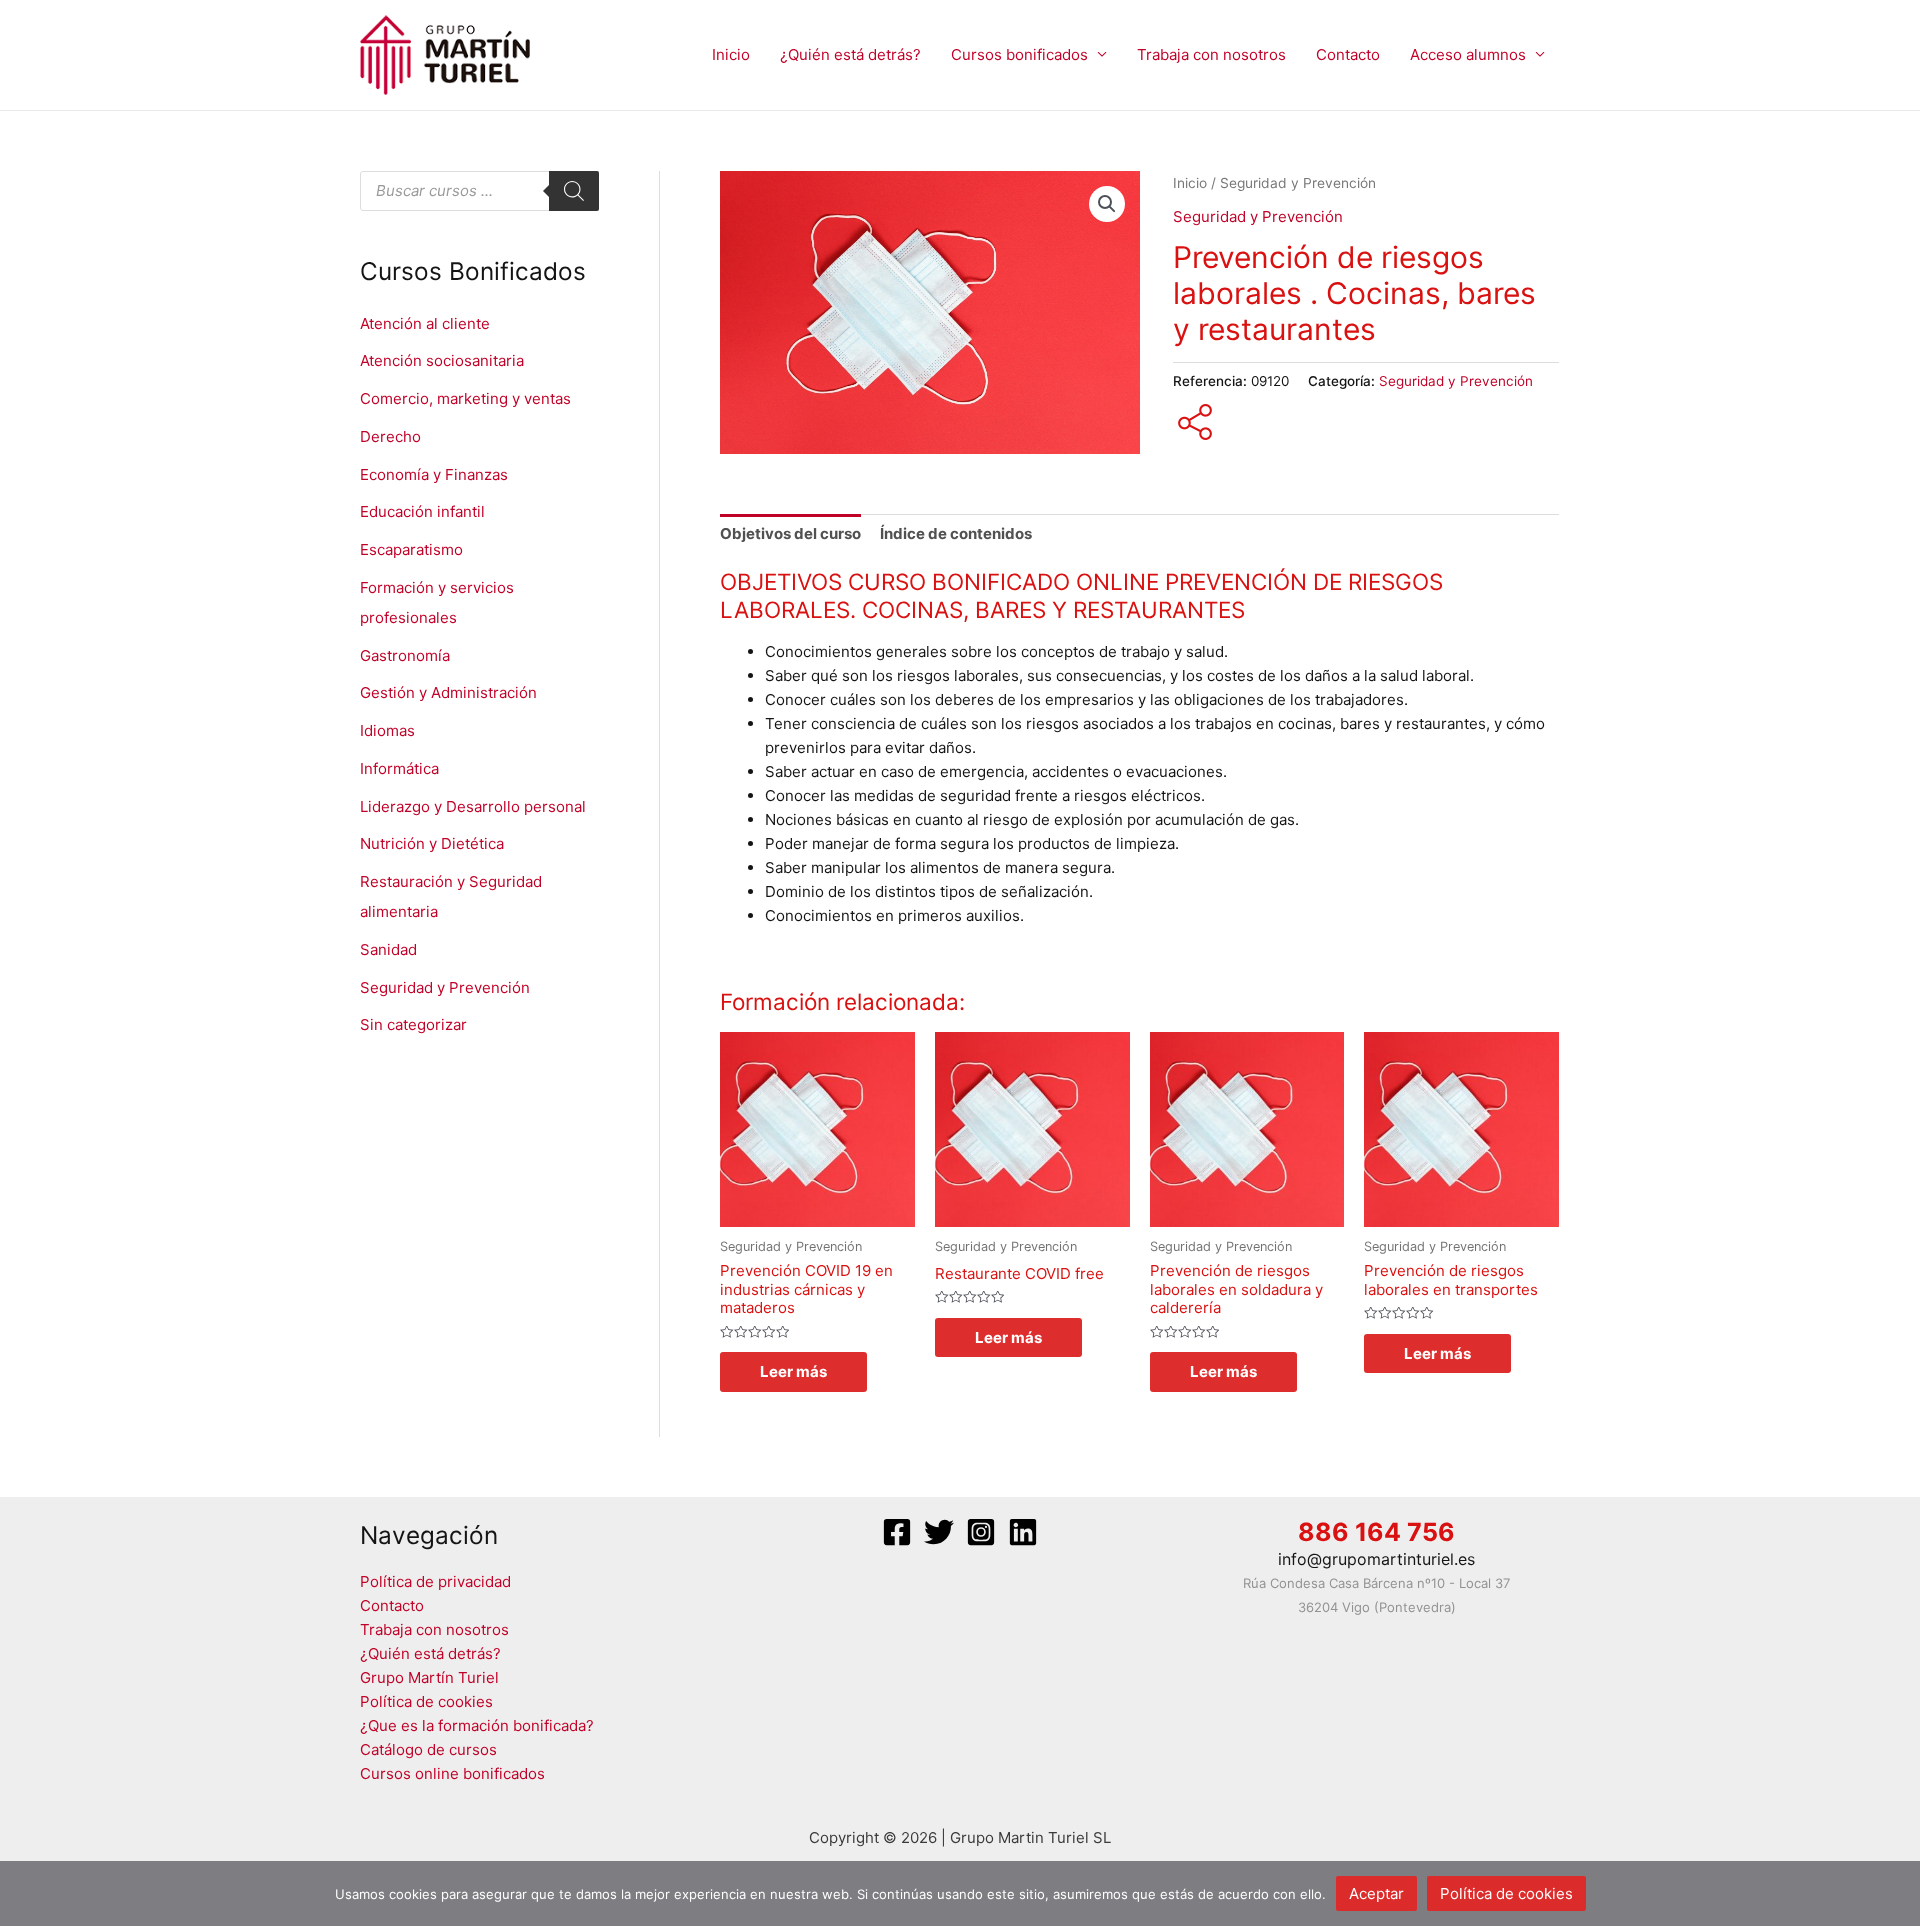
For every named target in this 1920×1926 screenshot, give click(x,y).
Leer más (793, 1371)
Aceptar (1376, 1893)
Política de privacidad (435, 1581)
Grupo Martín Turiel (429, 1677)
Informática (399, 768)
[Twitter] (939, 1532)
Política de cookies (426, 1701)
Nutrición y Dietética (432, 843)
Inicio (731, 54)
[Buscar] (574, 191)
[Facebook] (897, 1532)
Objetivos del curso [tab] (790, 533)
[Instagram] (981, 1532)
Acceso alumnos (1468, 54)
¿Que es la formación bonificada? (477, 1725)
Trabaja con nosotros (1211, 54)
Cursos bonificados (1019, 54)
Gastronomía (405, 655)
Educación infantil (422, 511)
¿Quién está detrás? (850, 54)
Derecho (390, 436)
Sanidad (388, 949)
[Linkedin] (1023, 1532)
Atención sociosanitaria (442, 360)
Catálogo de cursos (428, 1749)
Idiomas (387, 730)
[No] (1895, 1894)
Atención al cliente (425, 323)
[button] (1107, 204)
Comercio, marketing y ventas (465, 398)
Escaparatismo (411, 549)
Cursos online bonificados (452, 1773)
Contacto (1348, 54)
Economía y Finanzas (434, 474)
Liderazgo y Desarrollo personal (473, 806)
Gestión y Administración (448, 692)
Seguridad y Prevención (445, 987)
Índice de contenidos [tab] (956, 533)
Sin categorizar (413, 1024)
